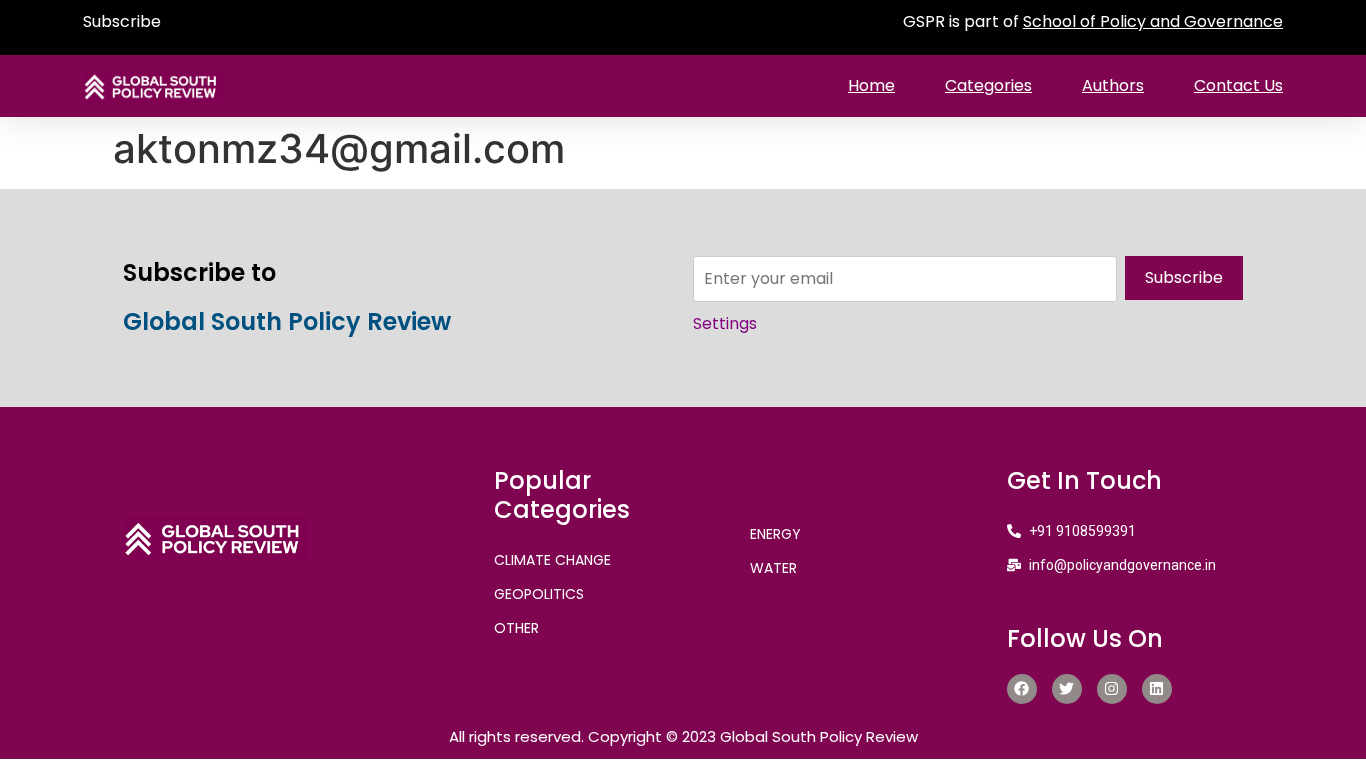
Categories (988, 85)
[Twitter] (1067, 689)
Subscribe (122, 21)
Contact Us (1238, 85)
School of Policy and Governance (1153, 21)
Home (871, 85)
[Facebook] (1022, 689)
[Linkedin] (1157, 689)
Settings (725, 323)
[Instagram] (1112, 689)
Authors (1113, 85)
